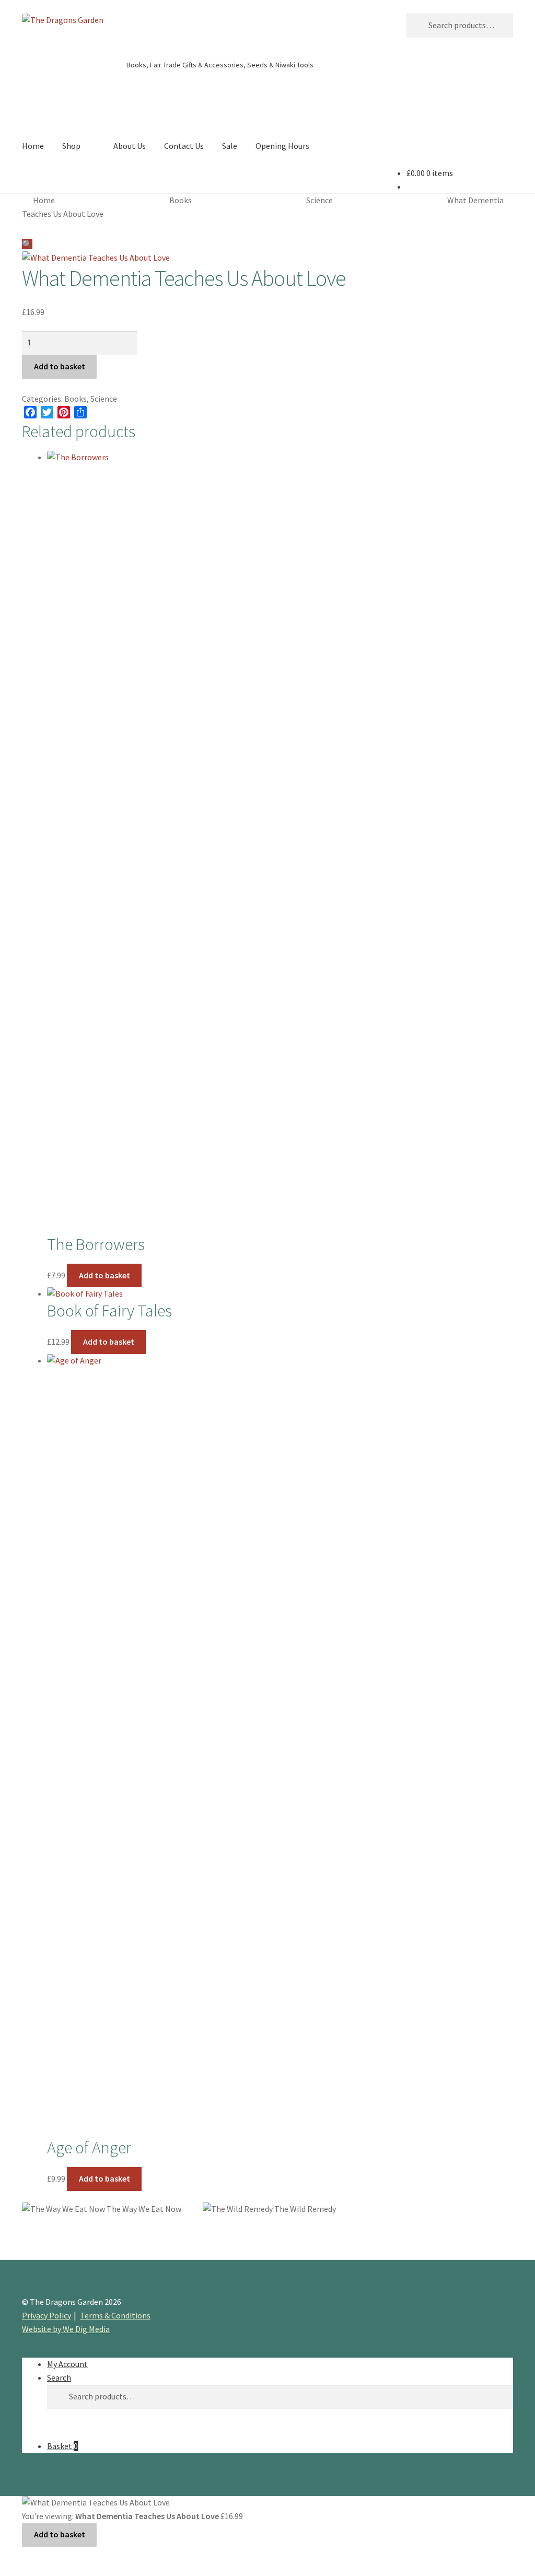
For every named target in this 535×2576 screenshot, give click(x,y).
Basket (62, 2446)
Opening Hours (282, 146)
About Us (130, 146)
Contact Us (184, 146)
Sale (230, 146)
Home (33, 146)
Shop (71, 146)
